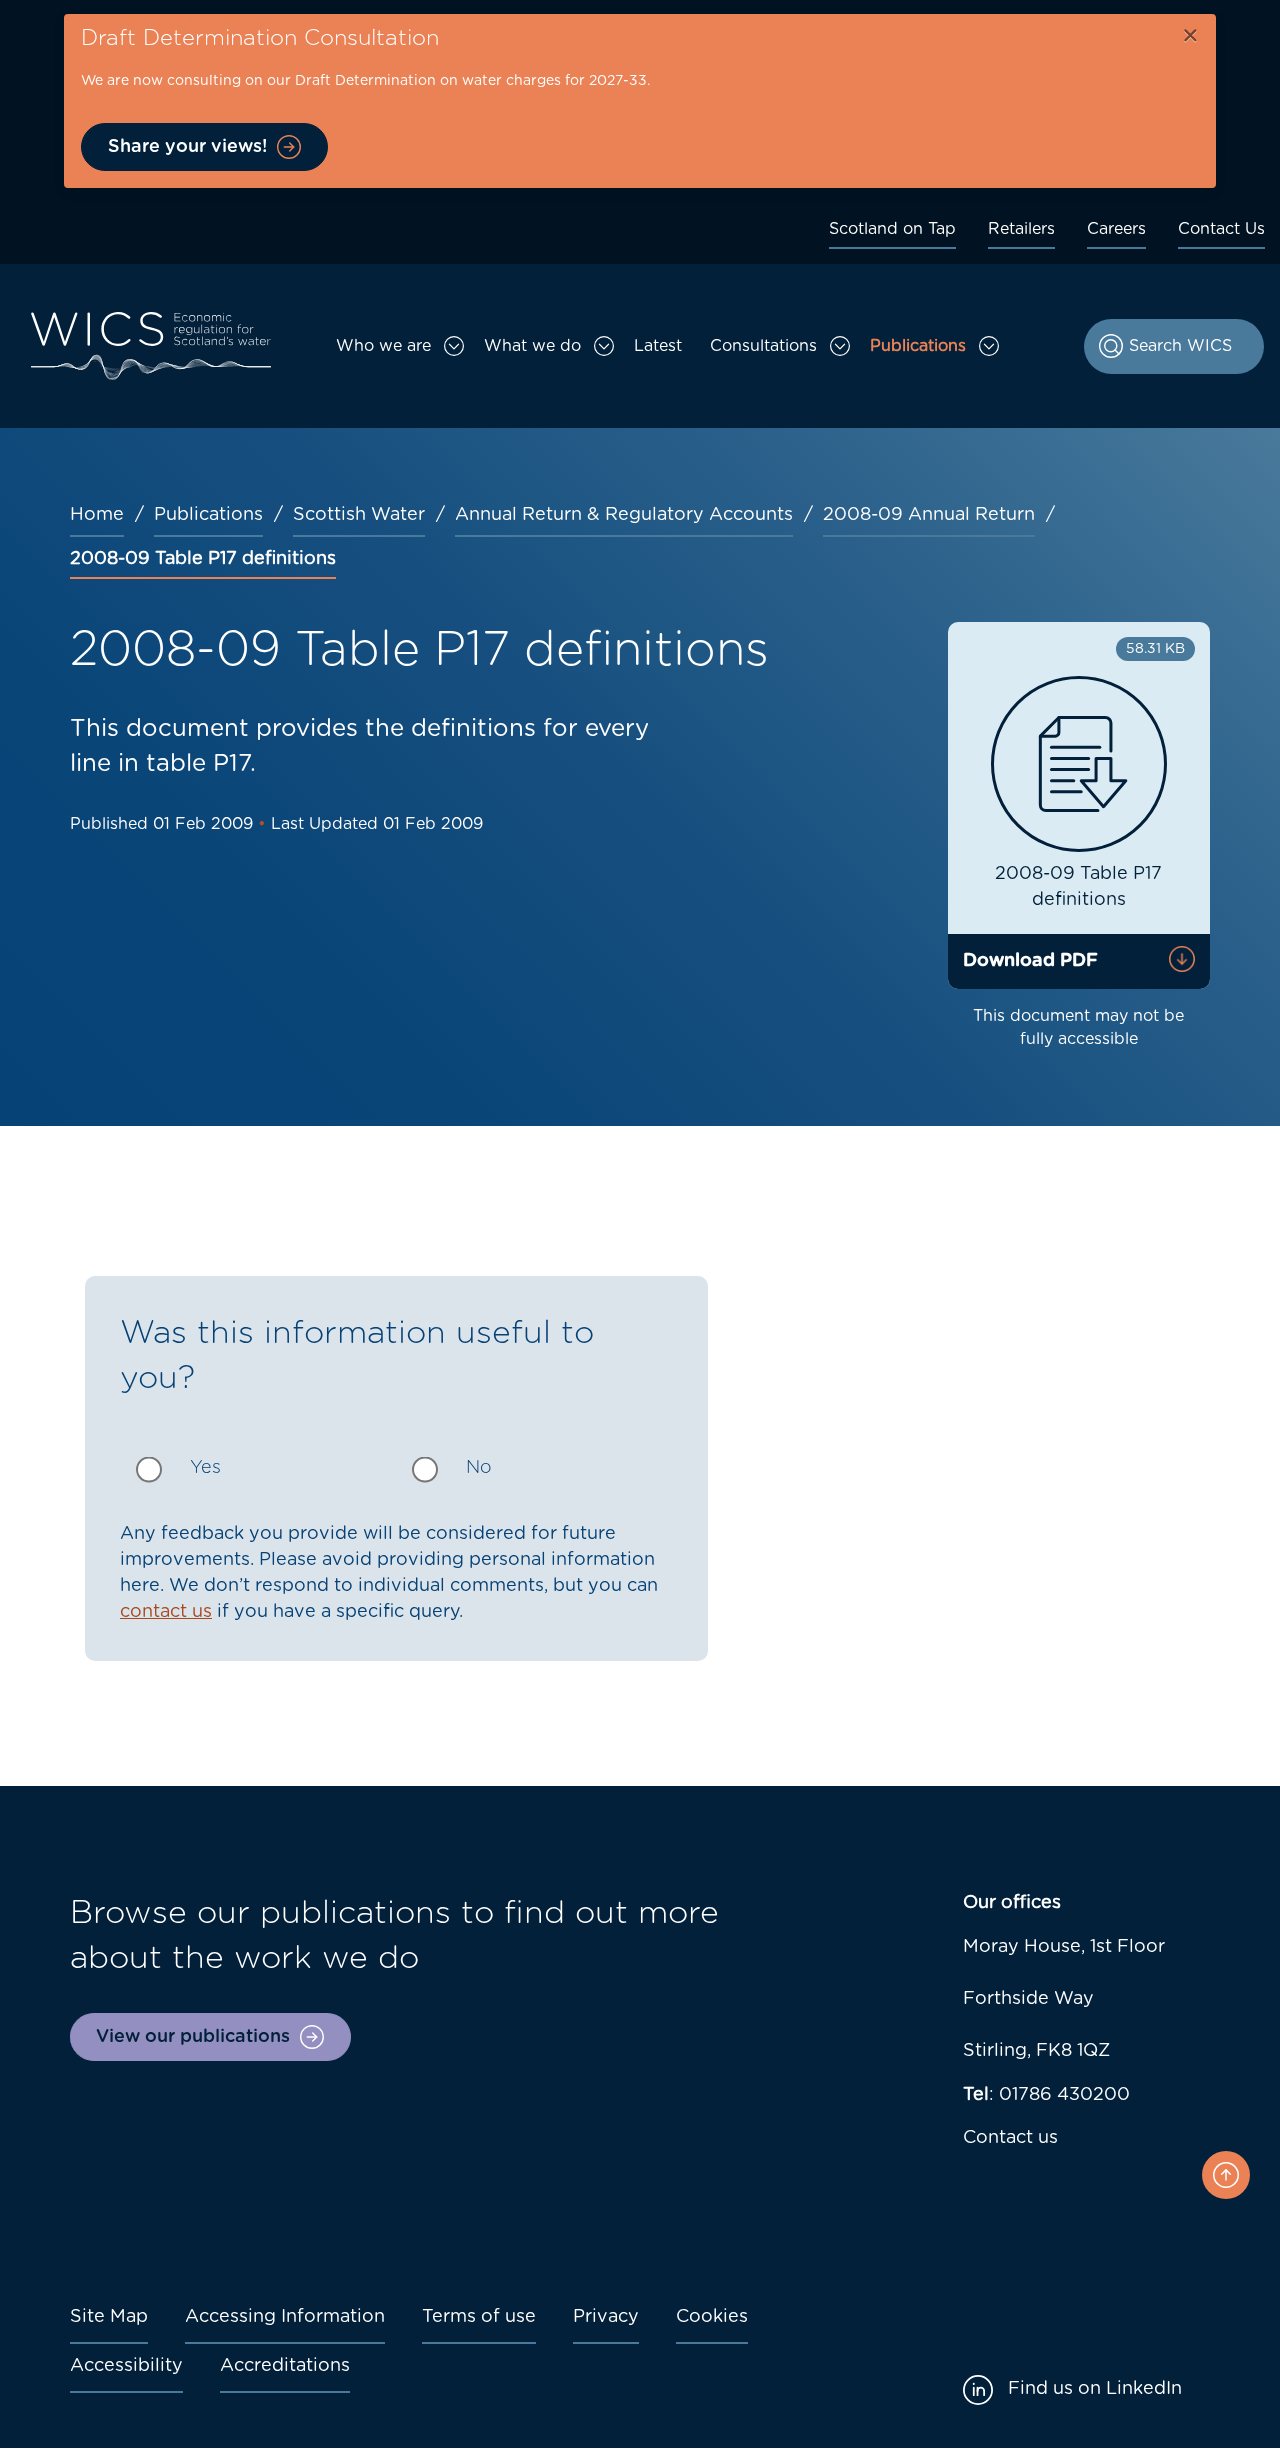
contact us (166, 1612)
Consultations (763, 346)
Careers (1116, 229)
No (479, 1468)
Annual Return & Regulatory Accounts (624, 515)
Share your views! (187, 147)
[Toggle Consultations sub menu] (840, 346)
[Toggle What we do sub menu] (604, 346)
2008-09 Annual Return (929, 515)
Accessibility (126, 2366)
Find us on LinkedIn (1095, 2389)
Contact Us (1221, 229)
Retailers (1021, 229)
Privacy (606, 2317)
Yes (205, 1468)
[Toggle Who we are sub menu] (454, 346)
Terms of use (479, 2317)
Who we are (383, 346)
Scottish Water (359, 515)
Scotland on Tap (892, 229)
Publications (918, 346)
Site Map (109, 2317)
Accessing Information (285, 2317)
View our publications (193, 2037)
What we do (532, 346)
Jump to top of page (1226, 2175)
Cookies (712, 2317)
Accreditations (285, 2366)
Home (97, 515)
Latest (658, 346)
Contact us (1010, 2138)
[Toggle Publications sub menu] (989, 346)
